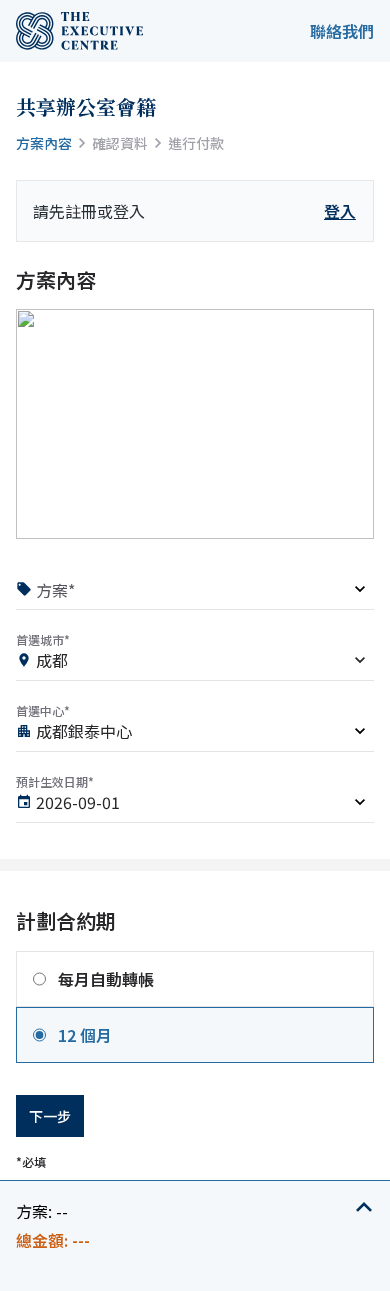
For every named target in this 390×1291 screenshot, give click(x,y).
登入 (340, 211)
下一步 (50, 1116)
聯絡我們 (342, 31)
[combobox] (195, 663)
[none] (195, 592)
